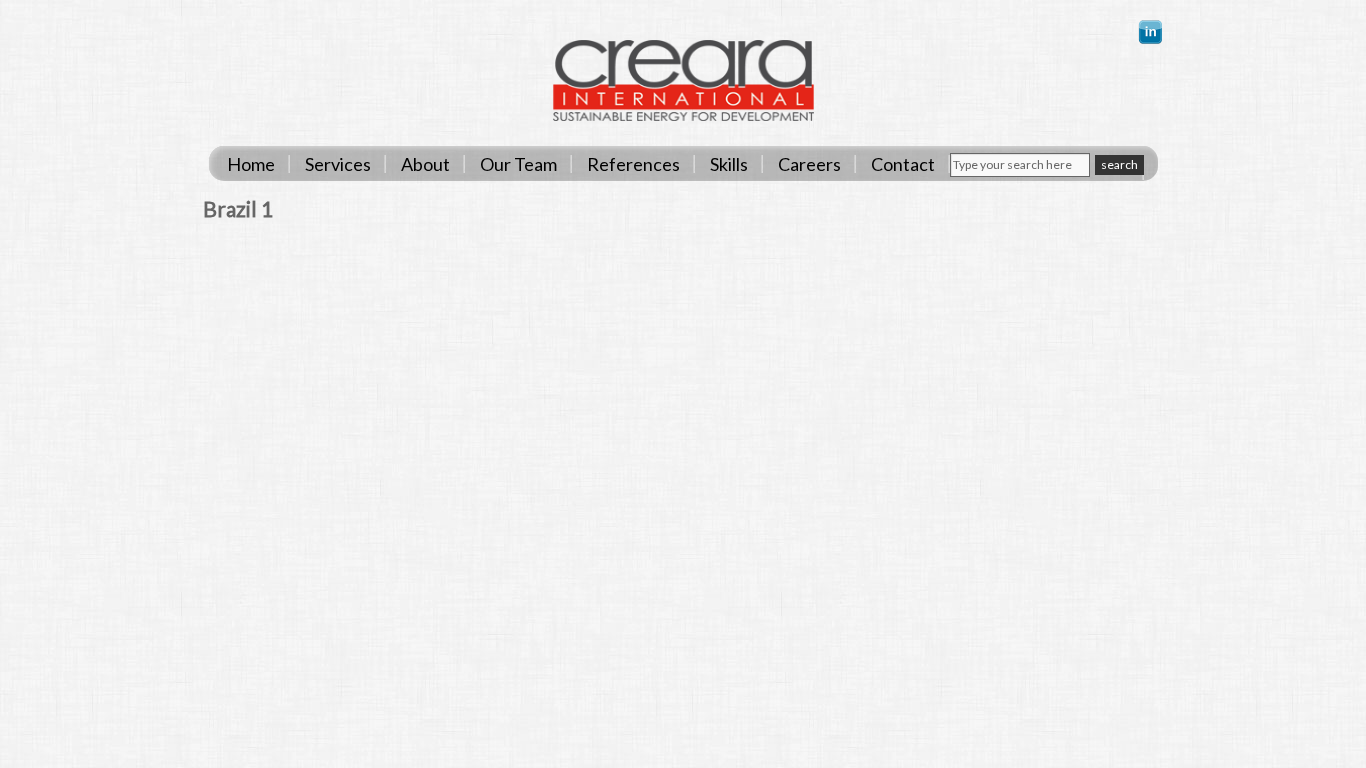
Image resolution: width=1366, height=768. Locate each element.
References (633, 164)
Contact (903, 164)
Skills (729, 164)
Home (251, 164)
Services (338, 164)
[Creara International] (683, 116)
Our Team (518, 164)
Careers (809, 164)
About (425, 164)
